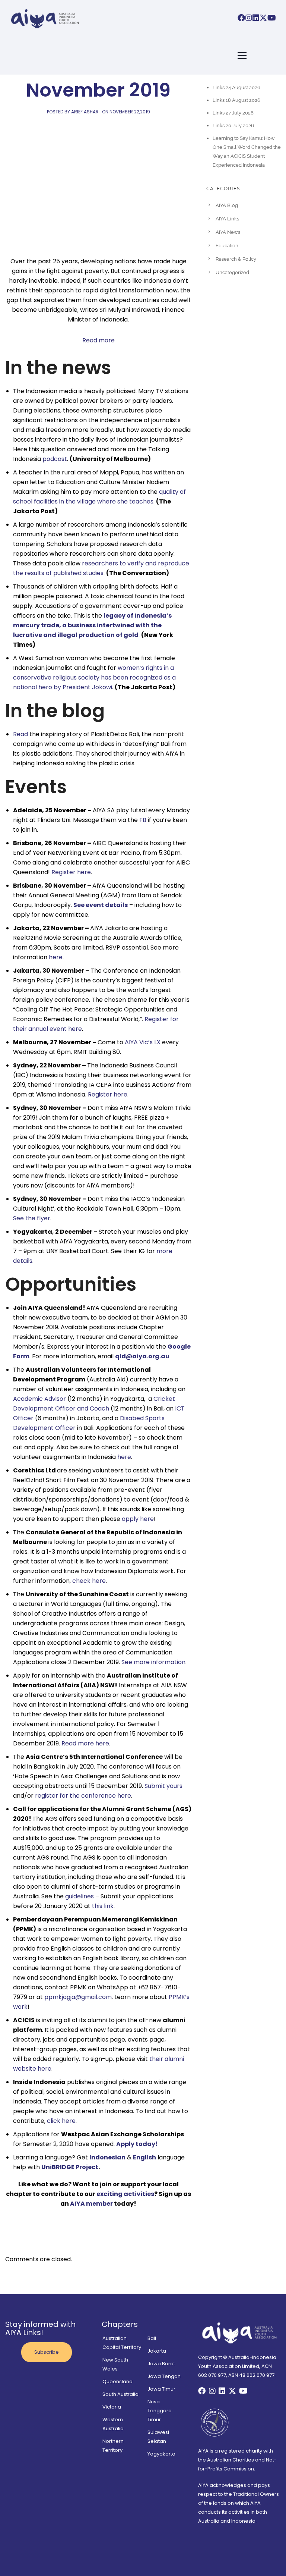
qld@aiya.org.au (142, 1356)
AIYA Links (227, 219)
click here (61, 2121)
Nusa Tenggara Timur (160, 2411)
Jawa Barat (161, 2364)
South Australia (120, 2394)
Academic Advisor (39, 1399)
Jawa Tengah (164, 2376)
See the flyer (32, 1218)
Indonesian (107, 2157)
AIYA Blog (227, 205)
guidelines (80, 1896)
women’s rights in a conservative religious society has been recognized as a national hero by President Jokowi (94, 677)
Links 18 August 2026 (236, 100)
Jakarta (157, 2351)
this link (103, 1906)
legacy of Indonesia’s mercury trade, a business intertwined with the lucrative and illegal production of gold (92, 625)
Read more (98, 340)
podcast (55, 459)
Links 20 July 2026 (233, 125)
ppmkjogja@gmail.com (78, 1997)
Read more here (85, 1743)
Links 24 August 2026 (236, 87)
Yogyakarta (161, 2454)
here (56, 957)
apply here (138, 1519)
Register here (71, 872)
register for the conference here (83, 1796)
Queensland (117, 2382)
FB (143, 820)
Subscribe (47, 2352)
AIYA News (228, 232)
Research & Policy (236, 259)
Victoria (112, 2407)
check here (89, 1581)
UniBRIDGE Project (70, 2167)
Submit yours (163, 1786)
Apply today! (138, 2144)
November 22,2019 (130, 112)
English (144, 2157)
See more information (153, 1662)
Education (227, 246)
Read (20, 734)
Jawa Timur (161, 2389)
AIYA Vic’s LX (143, 1042)
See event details (101, 905)
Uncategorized (232, 272)
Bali (152, 2338)
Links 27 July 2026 (233, 113)
